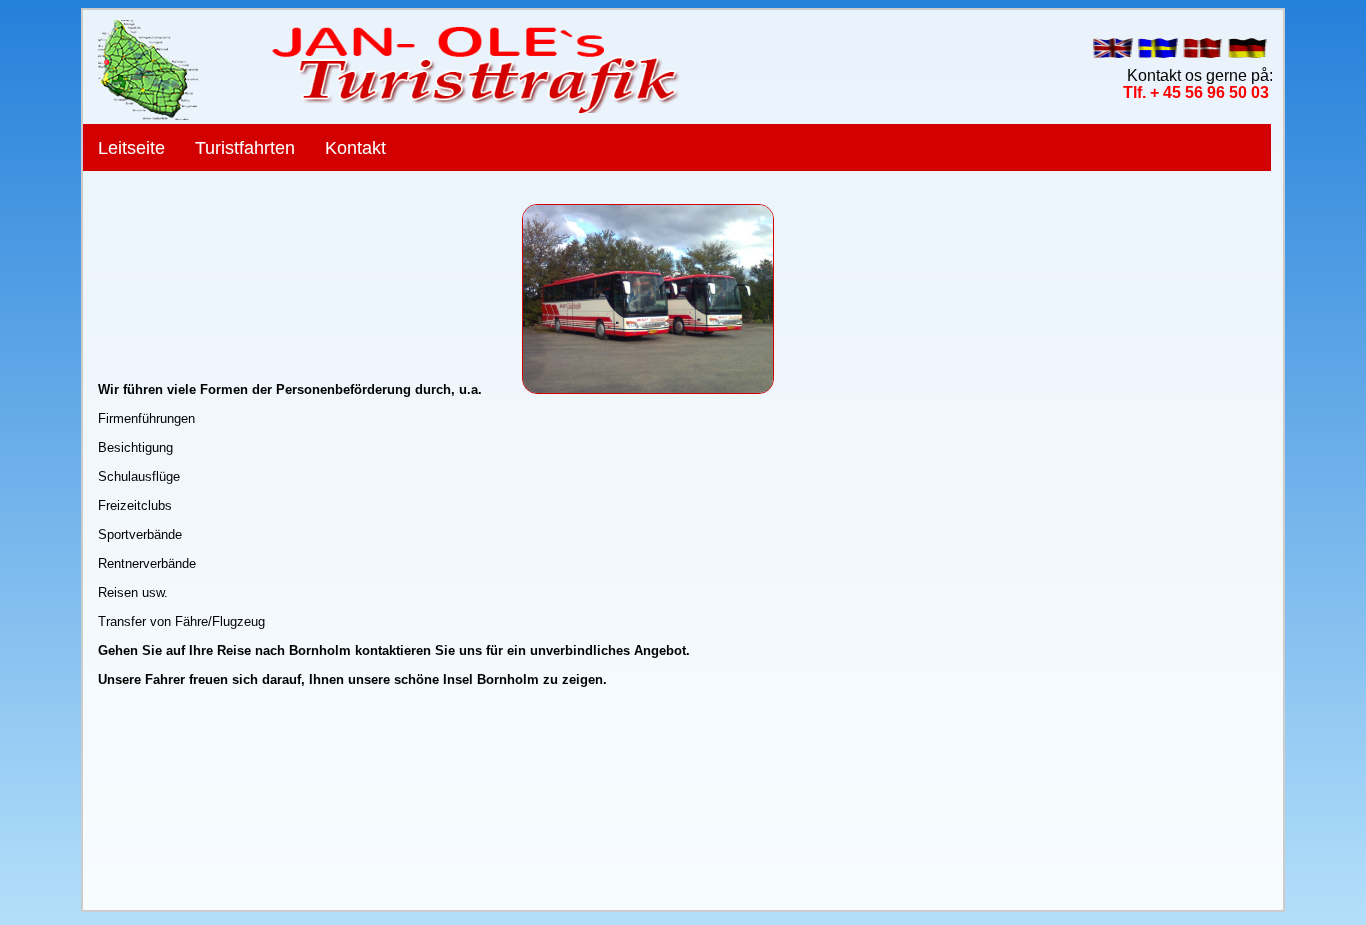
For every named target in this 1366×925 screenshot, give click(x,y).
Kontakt (355, 148)
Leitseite (131, 148)
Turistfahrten (245, 148)
